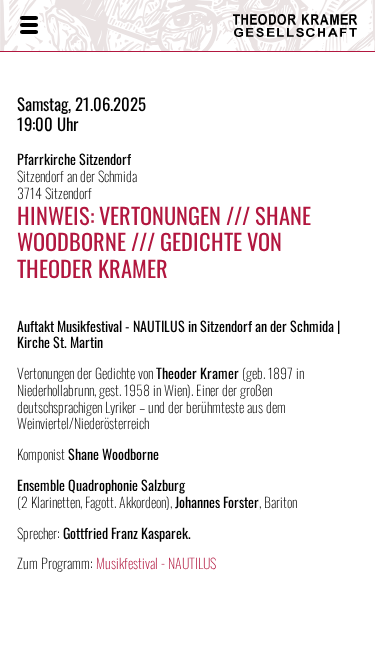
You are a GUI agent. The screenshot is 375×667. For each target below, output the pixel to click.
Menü (28, 26)
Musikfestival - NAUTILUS (156, 562)
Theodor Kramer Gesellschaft (289, 25)
